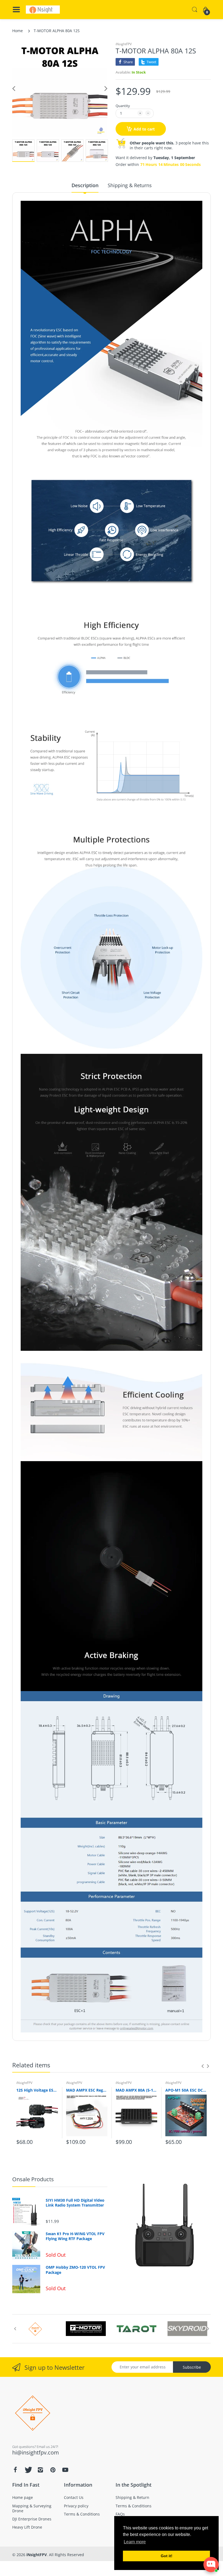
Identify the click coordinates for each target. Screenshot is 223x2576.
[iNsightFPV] (43, 10)
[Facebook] (15, 2470)
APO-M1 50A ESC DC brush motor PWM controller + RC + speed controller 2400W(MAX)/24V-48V (186, 2090)
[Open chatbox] (211, 2565)
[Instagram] (40, 2470)
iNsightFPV (124, 44)
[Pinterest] (53, 2470)
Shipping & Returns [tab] (130, 185)
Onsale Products (33, 2179)
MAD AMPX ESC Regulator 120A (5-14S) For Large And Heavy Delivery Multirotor (87, 2090)
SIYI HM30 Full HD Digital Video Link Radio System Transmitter (75, 2203)
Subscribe (192, 2367)
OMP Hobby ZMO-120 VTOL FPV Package (75, 2270)
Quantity (123, 106)
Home (18, 31)
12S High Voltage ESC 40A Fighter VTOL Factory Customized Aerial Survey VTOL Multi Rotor (37, 2090)
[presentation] (203, 2066)
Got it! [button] (167, 2556)
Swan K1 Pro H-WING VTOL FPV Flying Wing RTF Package (75, 2236)
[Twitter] (28, 2470)
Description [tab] (85, 185)
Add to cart (144, 129)
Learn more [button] (135, 2542)
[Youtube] (65, 2470)
